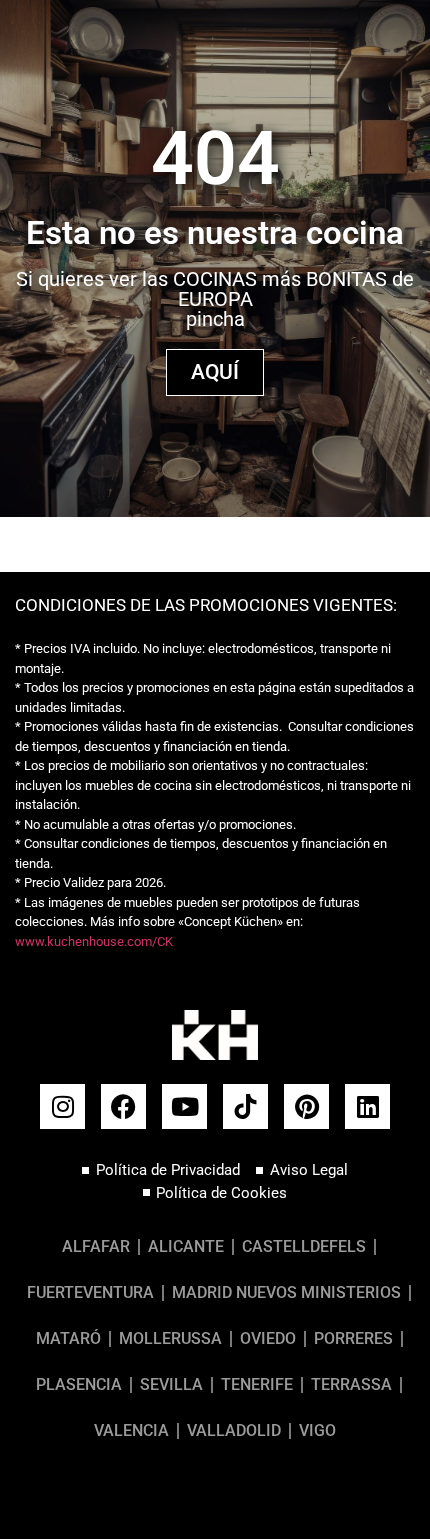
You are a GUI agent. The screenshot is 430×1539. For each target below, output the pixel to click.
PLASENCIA (79, 1384)
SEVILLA (171, 1384)
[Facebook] (123, 1106)
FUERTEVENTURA (90, 1292)
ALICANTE (186, 1246)
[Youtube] (184, 1106)
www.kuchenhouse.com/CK (94, 941)
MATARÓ (68, 1338)
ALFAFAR (96, 1246)
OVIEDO (268, 1338)
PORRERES (353, 1338)
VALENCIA (131, 1430)
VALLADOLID (234, 1430)
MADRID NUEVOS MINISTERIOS (286, 1292)
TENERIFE (257, 1384)
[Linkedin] (367, 1106)
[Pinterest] (306, 1106)
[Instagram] (62, 1106)
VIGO (317, 1430)
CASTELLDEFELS (304, 1246)
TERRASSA (351, 1384)
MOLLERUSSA (170, 1338)
